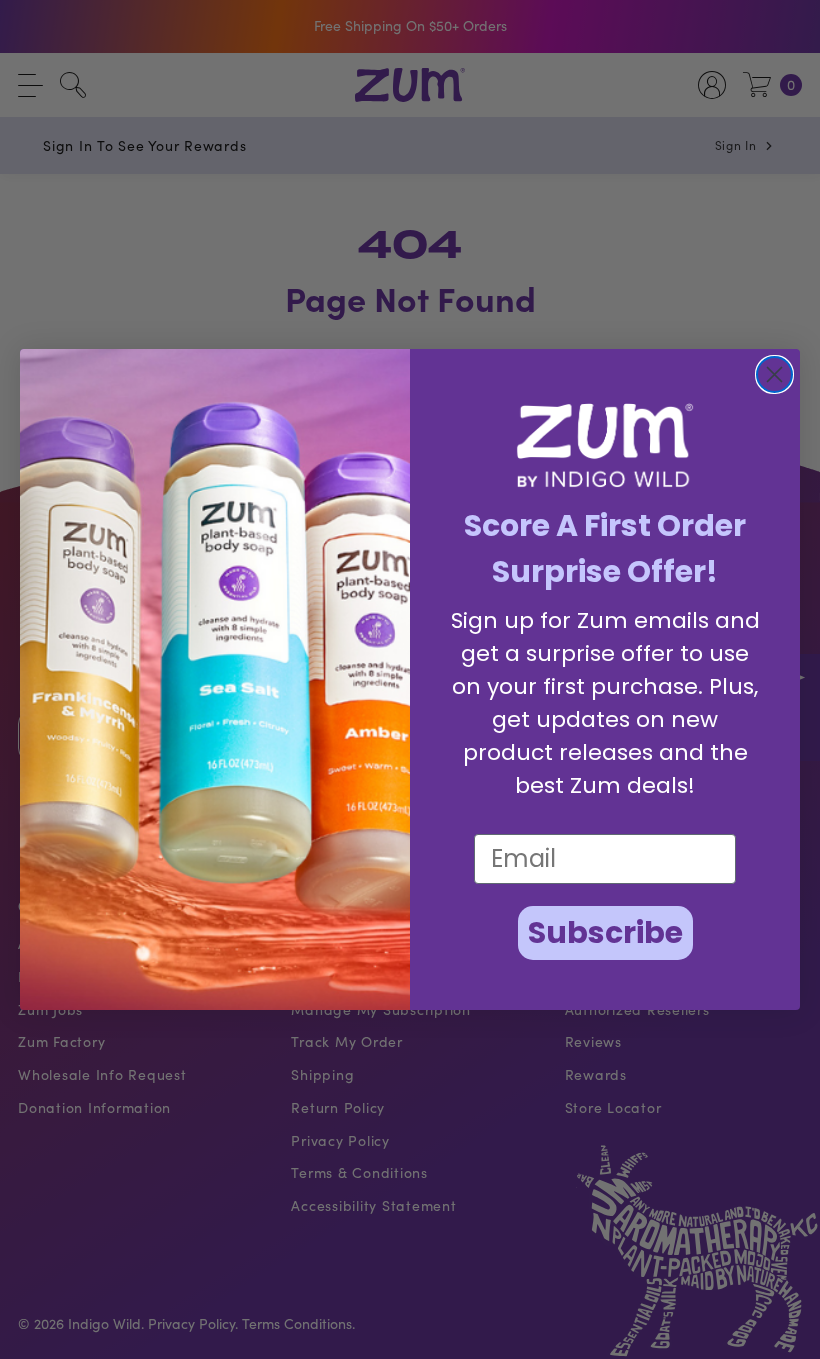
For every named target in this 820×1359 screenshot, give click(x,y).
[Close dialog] (774, 374)
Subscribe (605, 932)
